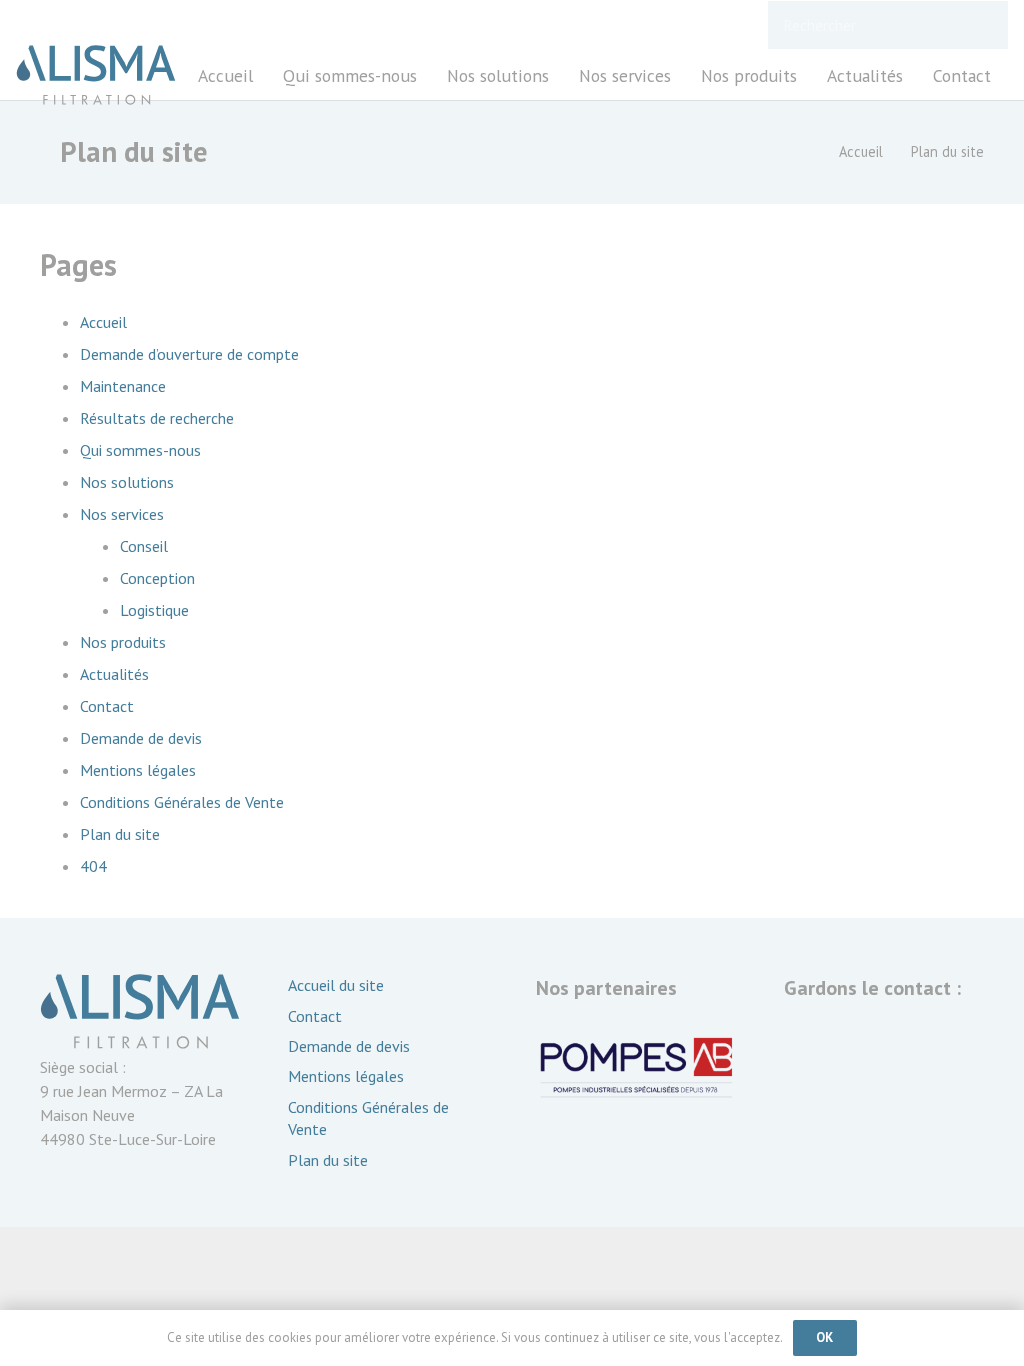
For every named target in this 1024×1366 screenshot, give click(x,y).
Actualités (114, 674)
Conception (157, 578)
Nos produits (123, 642)
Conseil (144, 546)
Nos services (122, 514)
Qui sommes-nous (140, 450)
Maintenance (123, 386)
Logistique (154, 610)
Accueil (103, 322)
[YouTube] (809, 1051)
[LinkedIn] (863, 1051)
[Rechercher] (983, 25)
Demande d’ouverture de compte (189, 354)
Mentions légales (138, 770)
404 (93, 866)
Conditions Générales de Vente (182, 802)
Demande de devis (141, 738)
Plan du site (120, 834)
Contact (107, 706)
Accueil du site (336, 985)
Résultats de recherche (157, 418)
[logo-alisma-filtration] (96, 75)
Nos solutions (127, 482)
